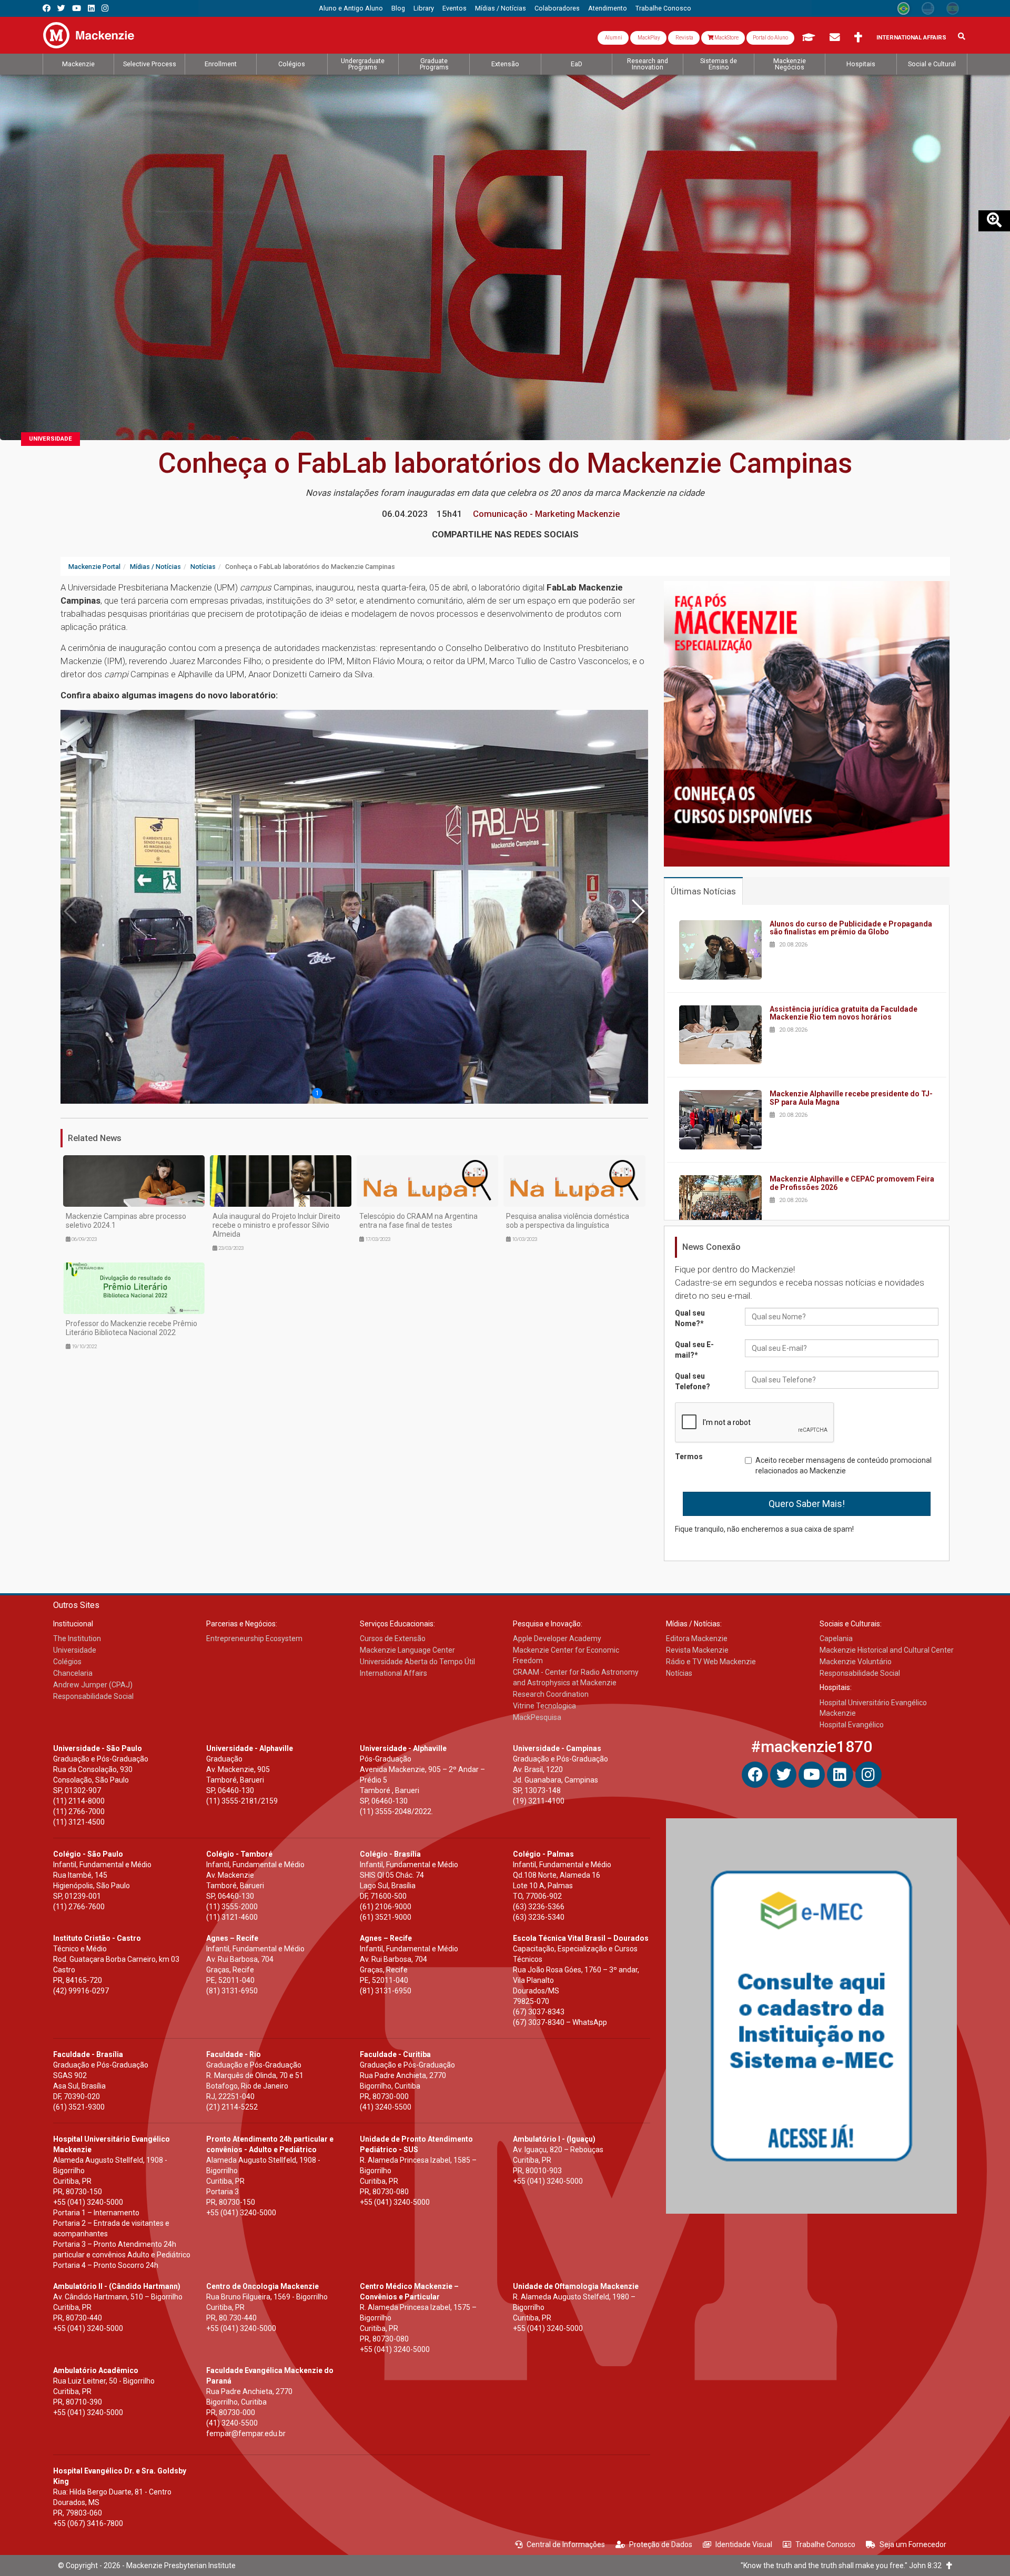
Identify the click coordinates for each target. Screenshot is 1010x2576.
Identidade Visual (744, 2544)
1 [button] (317, 1093)
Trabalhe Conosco (825, 2544)
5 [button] (376, 1093)
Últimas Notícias (703, 891)
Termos (689, 1457)
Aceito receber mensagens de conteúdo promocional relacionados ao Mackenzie (844, 1465)
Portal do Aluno (770, 38)
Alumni (613, 38)
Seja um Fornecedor (913, 2544)
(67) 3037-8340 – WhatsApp (560, 2022)
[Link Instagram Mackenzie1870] (105, 8)
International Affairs (911, 38)
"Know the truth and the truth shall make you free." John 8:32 (844, 2565)
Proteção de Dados (661, 2544)
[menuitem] (351, 8)
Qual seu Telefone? (693, 1381)
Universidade (50, 439)
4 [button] (362, 1093)
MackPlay (648, 38)
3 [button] (347, 1093)
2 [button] (332, 1093)
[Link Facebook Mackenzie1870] (47, 8)
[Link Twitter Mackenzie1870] (61, 8)
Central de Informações (566, 2544)
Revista (684, 38)
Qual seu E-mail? (694, 1350)
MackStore (726, 38)
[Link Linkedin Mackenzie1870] (91, 8)
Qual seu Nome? (690, 1318)
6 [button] (391, 1093)
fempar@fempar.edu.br (246, 2434)
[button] (638, 911)
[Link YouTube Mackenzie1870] (77, 8)
